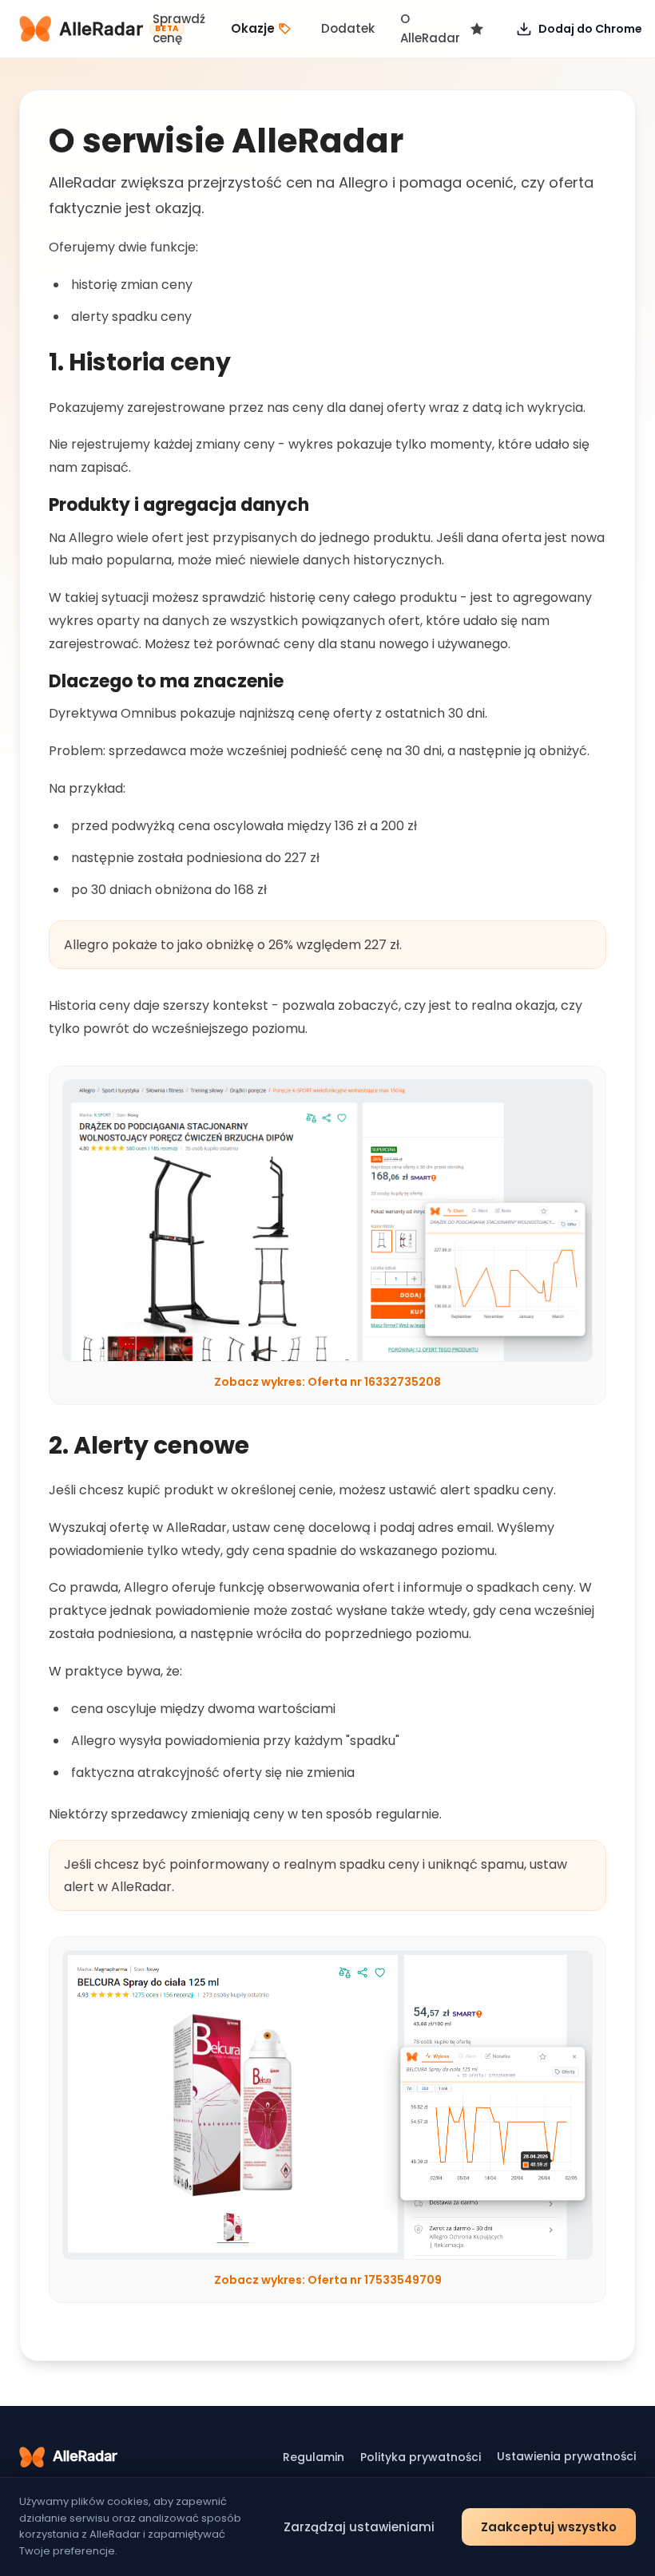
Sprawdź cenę (179, 28)
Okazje (253, 28)
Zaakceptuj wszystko (549, 2527)
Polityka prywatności (421, 2457)
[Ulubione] (477, 29)
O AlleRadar (430, 28)
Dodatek (348, 28)
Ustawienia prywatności (566, 2456)
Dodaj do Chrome (590, 29)
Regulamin (314, 2457)
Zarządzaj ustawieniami (359, 2527)
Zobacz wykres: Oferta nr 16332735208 (327, 1382)
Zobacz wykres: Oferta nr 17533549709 (328, 2280)
